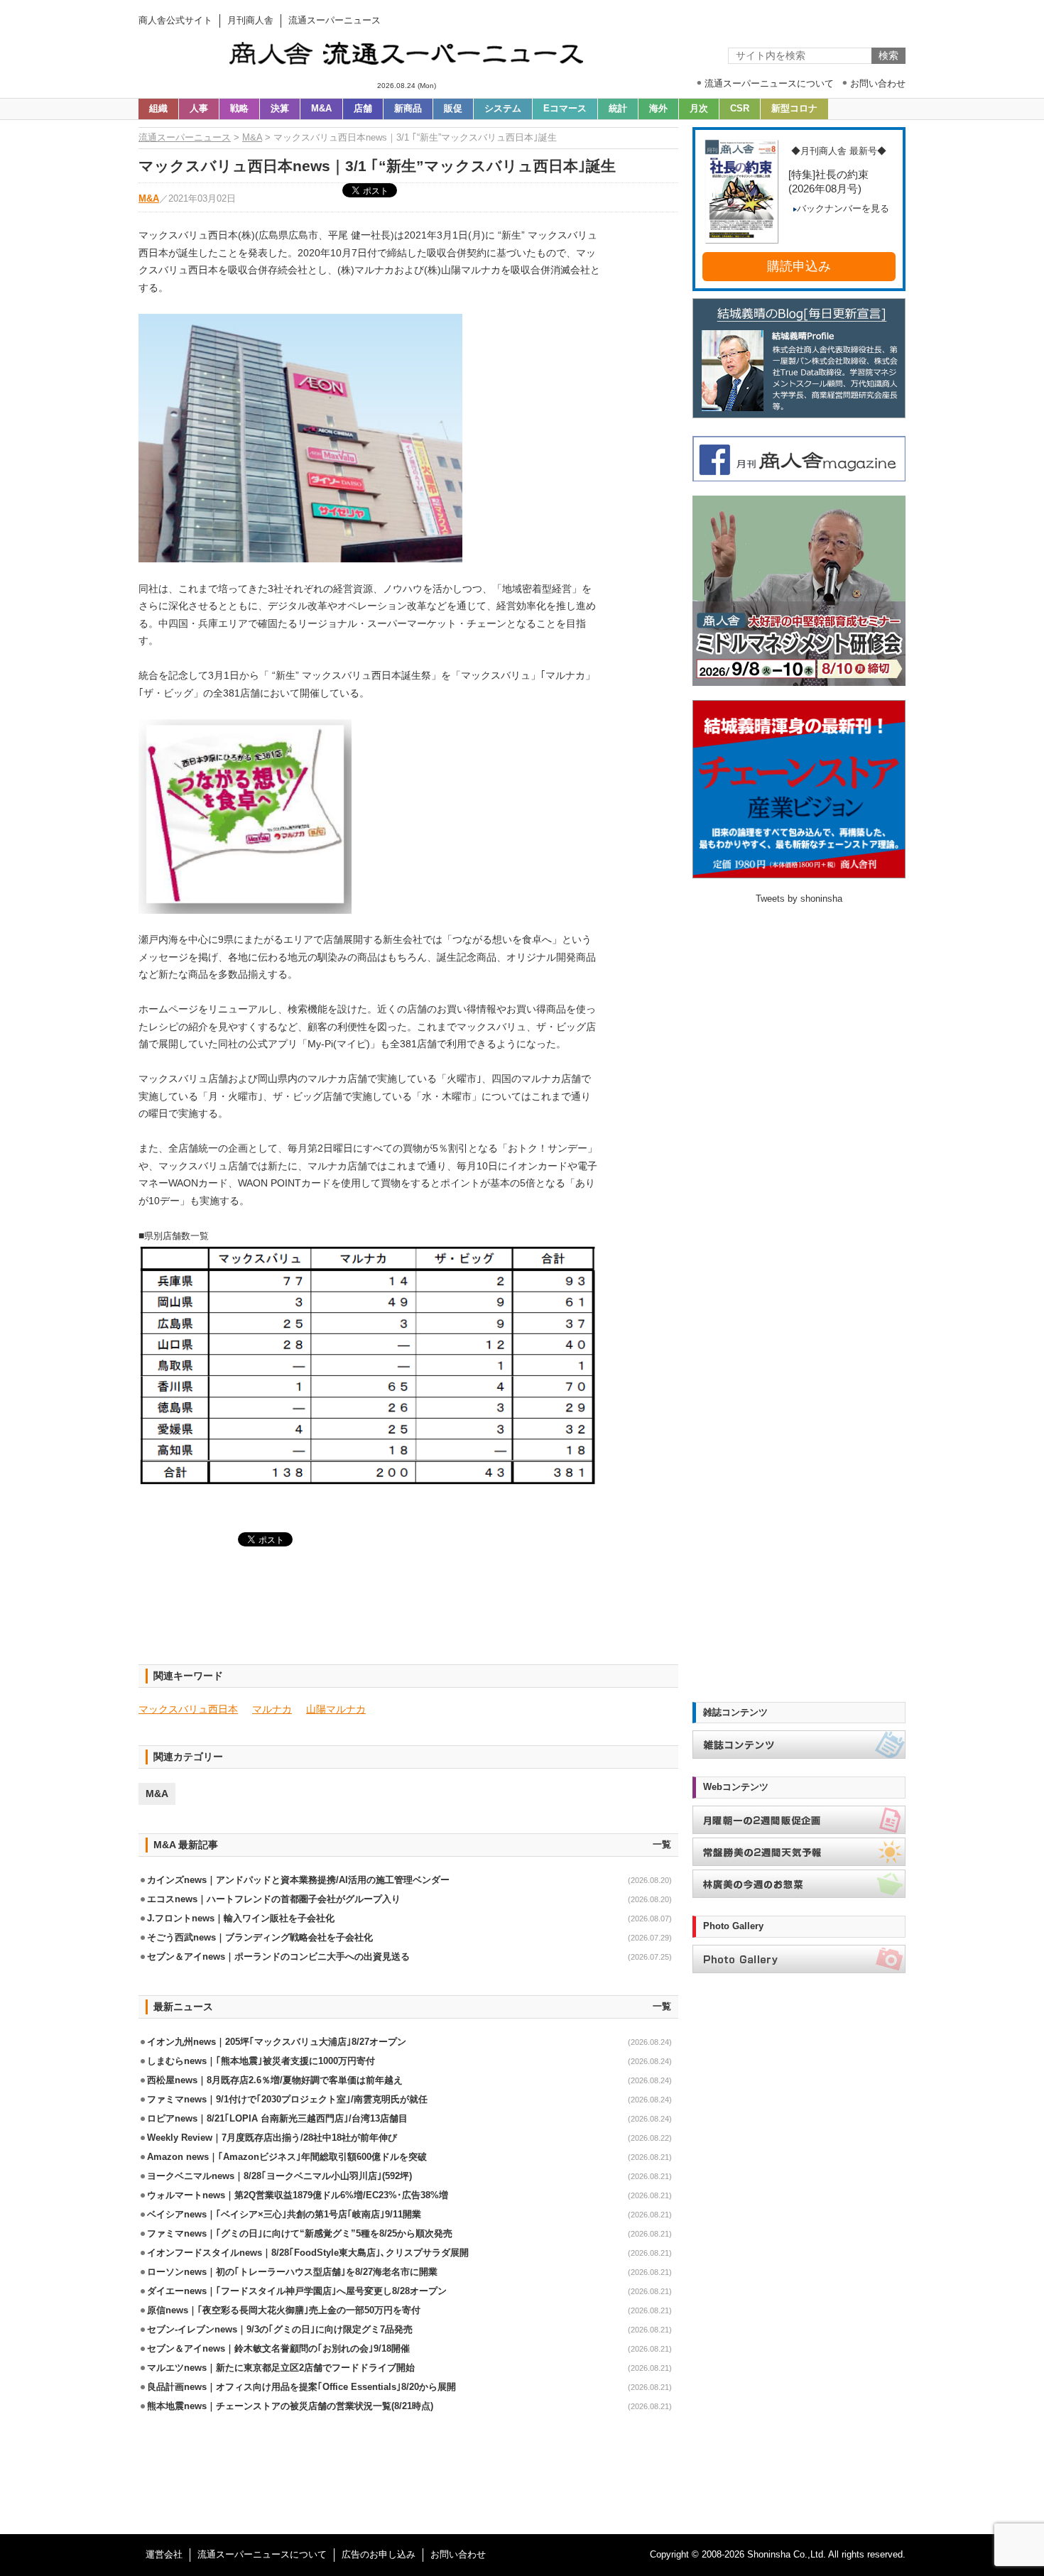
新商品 (408, 109)
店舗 (363, 109)
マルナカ (272, 1709)
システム (503, 109)
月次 (699, 109)
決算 (280, 109)
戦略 (239, 109)
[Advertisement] (408, 1614)
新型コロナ (794, 109)
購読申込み (799, 266)
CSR (740, 109)
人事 (199, 109)
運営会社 (164, 2555)
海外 (658, 109)
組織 (158, 109)
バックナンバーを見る (843, 209)
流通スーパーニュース (185, 138)
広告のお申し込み (379, 2555)
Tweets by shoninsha (799, 899)
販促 (453, 109)
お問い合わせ (458, 2555)
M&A (321, 109)
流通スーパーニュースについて (262, 2555)
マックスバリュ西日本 (188, 1709)
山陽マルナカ (336, 1709)
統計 (618, 109)
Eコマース (565, 109)
